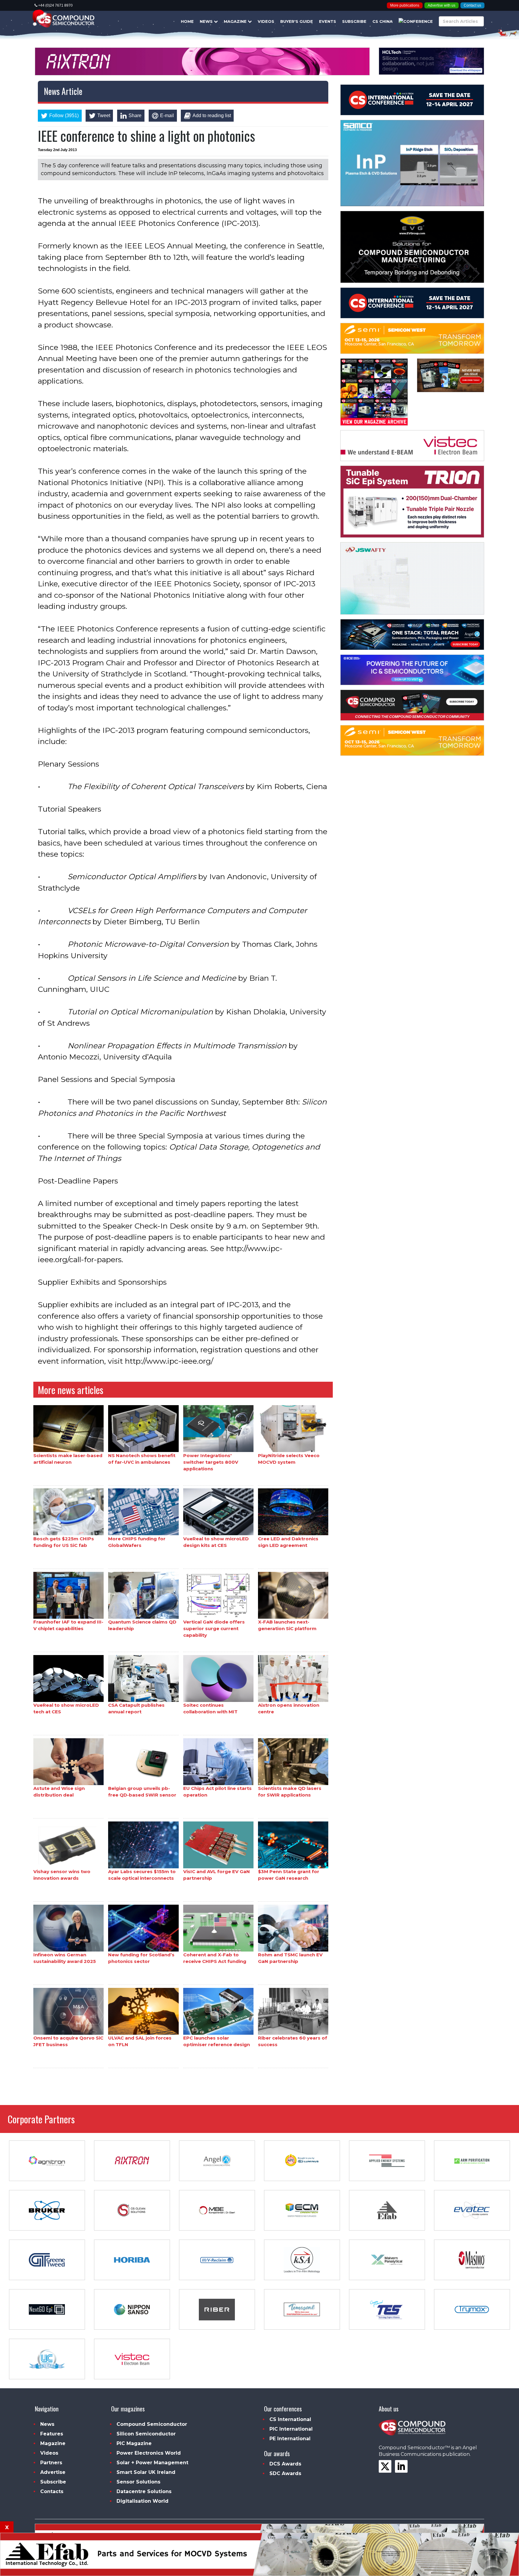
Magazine (236, 21)
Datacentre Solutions (144, 2491)
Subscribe (354, 21)
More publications (405, 5)
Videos (266, 21)
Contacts (52, 2491)
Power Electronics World (149, 2453)
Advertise (53, 2472)
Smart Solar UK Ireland (146, 2472)
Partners (51, 2463)
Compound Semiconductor (152, 2424)
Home (187, 21)
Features (52, 2434)
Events (328, 21)
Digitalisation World (143, 2501)
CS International (290, 2419)
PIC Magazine (134, 2443)
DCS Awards (285, 2464)
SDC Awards (285, 2473)
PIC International (291, 2429)
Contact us (472, 5)
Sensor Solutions (138, 2482)
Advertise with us (442, 5)
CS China (382, 21)
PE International (290, 2439)
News (207, 21)
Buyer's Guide (297, 21)
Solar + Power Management (152, 2463)
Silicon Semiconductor (146, 2434)
